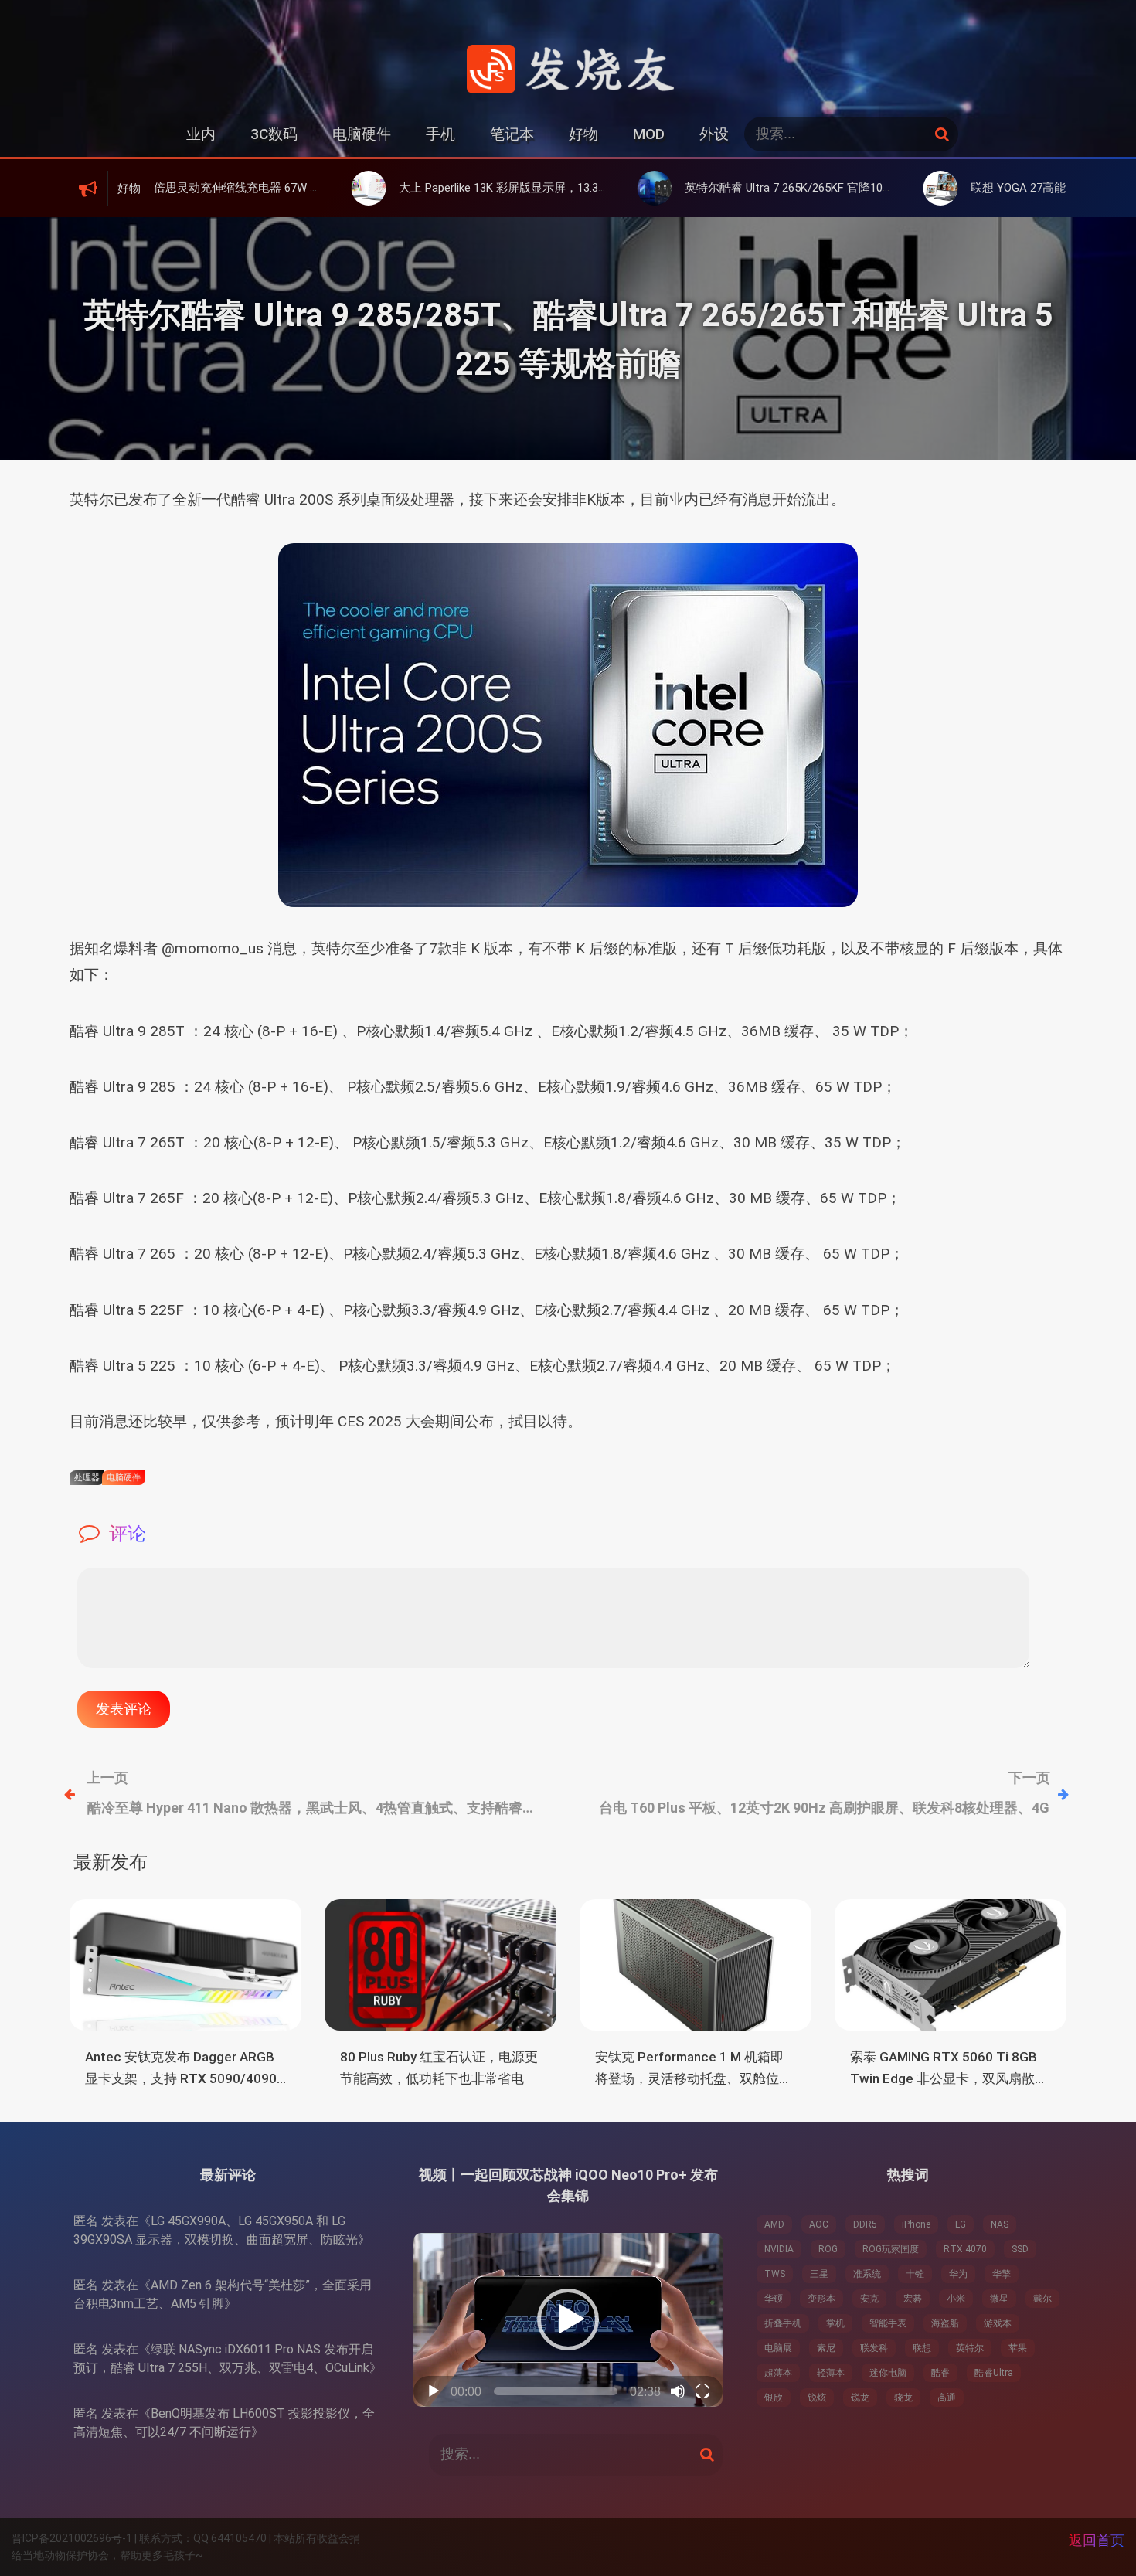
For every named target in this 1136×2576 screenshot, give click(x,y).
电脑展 (778, 2348)
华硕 (774, 2299)
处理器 (87, 1478)
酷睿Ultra (994, 2373)
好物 (583, 134)
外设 (714, 134)
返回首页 (1097, 2540)
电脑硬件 (362, 134)
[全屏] (702, 2391)
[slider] (556, 2391)
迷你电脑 (888, 2373)
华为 (958, 2274)
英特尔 (970, 2348)
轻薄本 (831, 2373)
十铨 (915, 2274)
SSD (1020, 2249)
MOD (649, 134)
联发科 (874, 2348)
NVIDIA (779, 2249)
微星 (999, 2299)
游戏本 (998, 2323)
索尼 (826, 2348)
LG (961, 2224)
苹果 (1018, 2348)
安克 (869, 2299)
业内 (201, 134)
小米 (956, 2299)
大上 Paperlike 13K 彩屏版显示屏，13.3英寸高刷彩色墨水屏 (442, 188)
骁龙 (903, 2398)
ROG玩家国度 (891, 2249)
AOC (819, 2224)
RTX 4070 (965, 2249)
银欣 (774, 2398)
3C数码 (274, 134)
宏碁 (913, 2299)
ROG (828, 2249)
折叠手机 (783, 2323)
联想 (922, 2348)
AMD (774, 2224)
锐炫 (817, 2398)
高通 (947, 2398)
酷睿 (940, 2373)
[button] (568, 2319)
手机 (440, 134)
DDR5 (865, 2224)
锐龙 (860, 2398)
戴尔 (1042, 2299)
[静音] (678, 2391)
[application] (568, 2320)
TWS (775, 2274)
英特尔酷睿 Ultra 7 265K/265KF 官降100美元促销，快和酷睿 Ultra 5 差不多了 (773, 188)
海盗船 (945, 2323)
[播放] (434, 2391)
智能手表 (888, 2323)
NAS (1000, 2224)
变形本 (821, 2299)
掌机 (835, 2323)
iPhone (916, 2224)
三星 (819, 2274)
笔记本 (512, 134)
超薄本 (778, 2373)
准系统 (867, 2274)
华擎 (1002, 2274)
